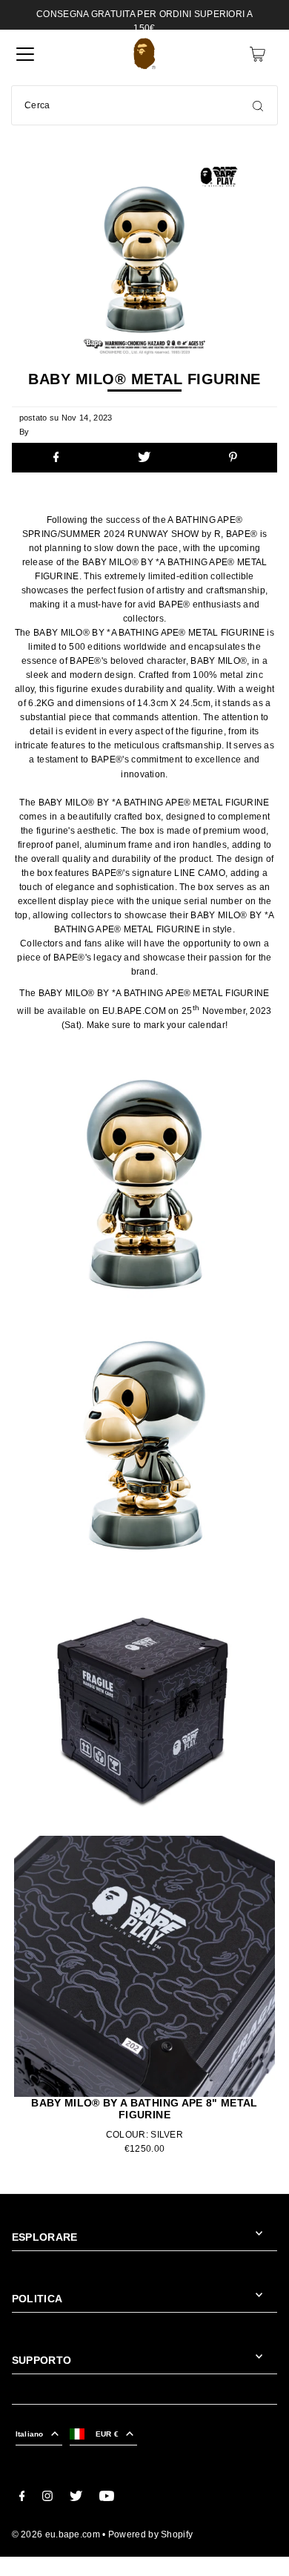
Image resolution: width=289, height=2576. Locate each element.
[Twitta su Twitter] (144, 458)
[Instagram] (47, 2498)
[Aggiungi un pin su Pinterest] (233, 458)
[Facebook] (22, 2498)
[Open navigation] (25, 54)
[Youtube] (107, 2498)
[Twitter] (76, 2498)
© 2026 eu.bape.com (56, 2534)
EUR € (107, 2434)
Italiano (30, 2434)
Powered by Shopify (150, 2534)
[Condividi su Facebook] (56, 458)
